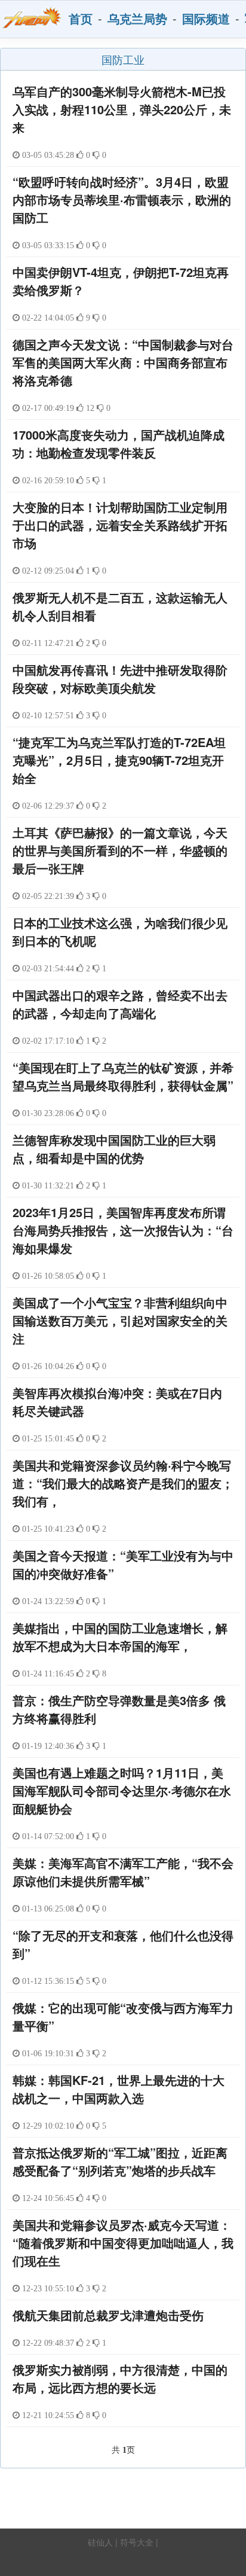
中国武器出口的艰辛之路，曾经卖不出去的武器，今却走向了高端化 (120, 1004)
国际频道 (206, 18)
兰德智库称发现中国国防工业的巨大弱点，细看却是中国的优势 (114, 1149)
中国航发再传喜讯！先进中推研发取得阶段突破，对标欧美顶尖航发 (120, 679)
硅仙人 (100, 2542)
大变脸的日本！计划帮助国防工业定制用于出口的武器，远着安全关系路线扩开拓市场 (120, 525)
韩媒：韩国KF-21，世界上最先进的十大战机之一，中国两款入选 (119, 2089)
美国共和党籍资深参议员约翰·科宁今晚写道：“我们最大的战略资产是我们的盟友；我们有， (123, 1483)
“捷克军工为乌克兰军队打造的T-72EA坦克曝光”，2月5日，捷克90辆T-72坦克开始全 (119, 760)
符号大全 (137, 2542)
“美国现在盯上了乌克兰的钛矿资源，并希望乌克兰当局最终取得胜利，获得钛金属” (123, 1076)
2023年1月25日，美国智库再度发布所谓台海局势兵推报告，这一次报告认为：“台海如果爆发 (123, 1230)
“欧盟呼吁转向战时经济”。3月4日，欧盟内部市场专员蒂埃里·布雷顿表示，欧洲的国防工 (122, 199)
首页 (81, 18)
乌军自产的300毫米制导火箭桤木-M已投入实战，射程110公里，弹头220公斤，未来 (122, 109)
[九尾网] (32, 18)
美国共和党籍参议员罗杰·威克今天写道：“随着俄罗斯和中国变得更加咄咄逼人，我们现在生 (123, 2243)
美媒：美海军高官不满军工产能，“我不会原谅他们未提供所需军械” (123, 1872)
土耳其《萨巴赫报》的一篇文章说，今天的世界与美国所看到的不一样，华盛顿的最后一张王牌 (120, 850)
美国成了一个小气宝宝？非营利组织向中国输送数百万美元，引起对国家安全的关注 (120, 1320)
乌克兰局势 (137, 18)
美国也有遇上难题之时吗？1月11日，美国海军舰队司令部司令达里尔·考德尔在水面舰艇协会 (122, 1790)
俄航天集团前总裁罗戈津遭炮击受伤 (108, 2315)
